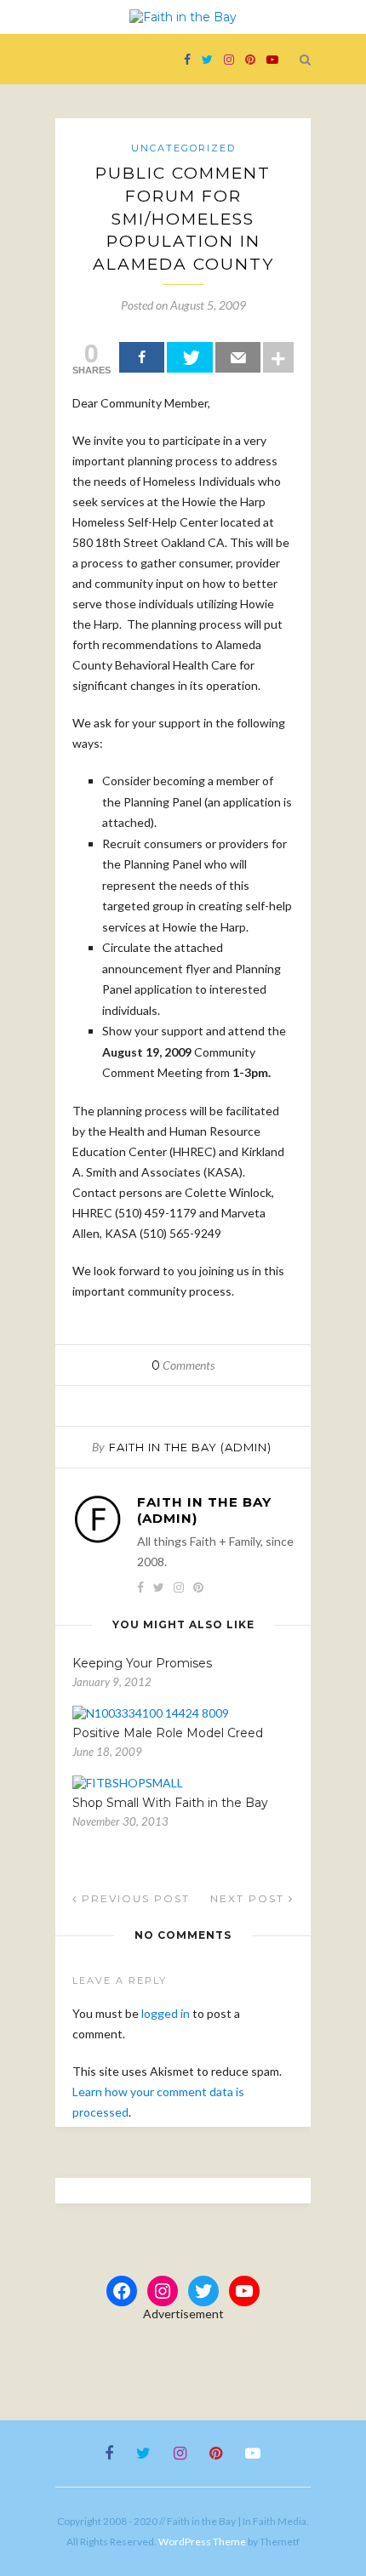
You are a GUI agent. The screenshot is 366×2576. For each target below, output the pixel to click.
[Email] (238, 357)
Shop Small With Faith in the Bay (170, 1803)
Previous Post (134, 1898)
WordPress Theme (202, 2542)
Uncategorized (183, 148)
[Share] (142, 357)
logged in (166, 2013)
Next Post (249, 1898)
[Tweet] (189, 357)
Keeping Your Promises (142, 1663)
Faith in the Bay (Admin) (190, 1447)
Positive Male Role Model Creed (168, 1733)
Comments (183, 1365)
